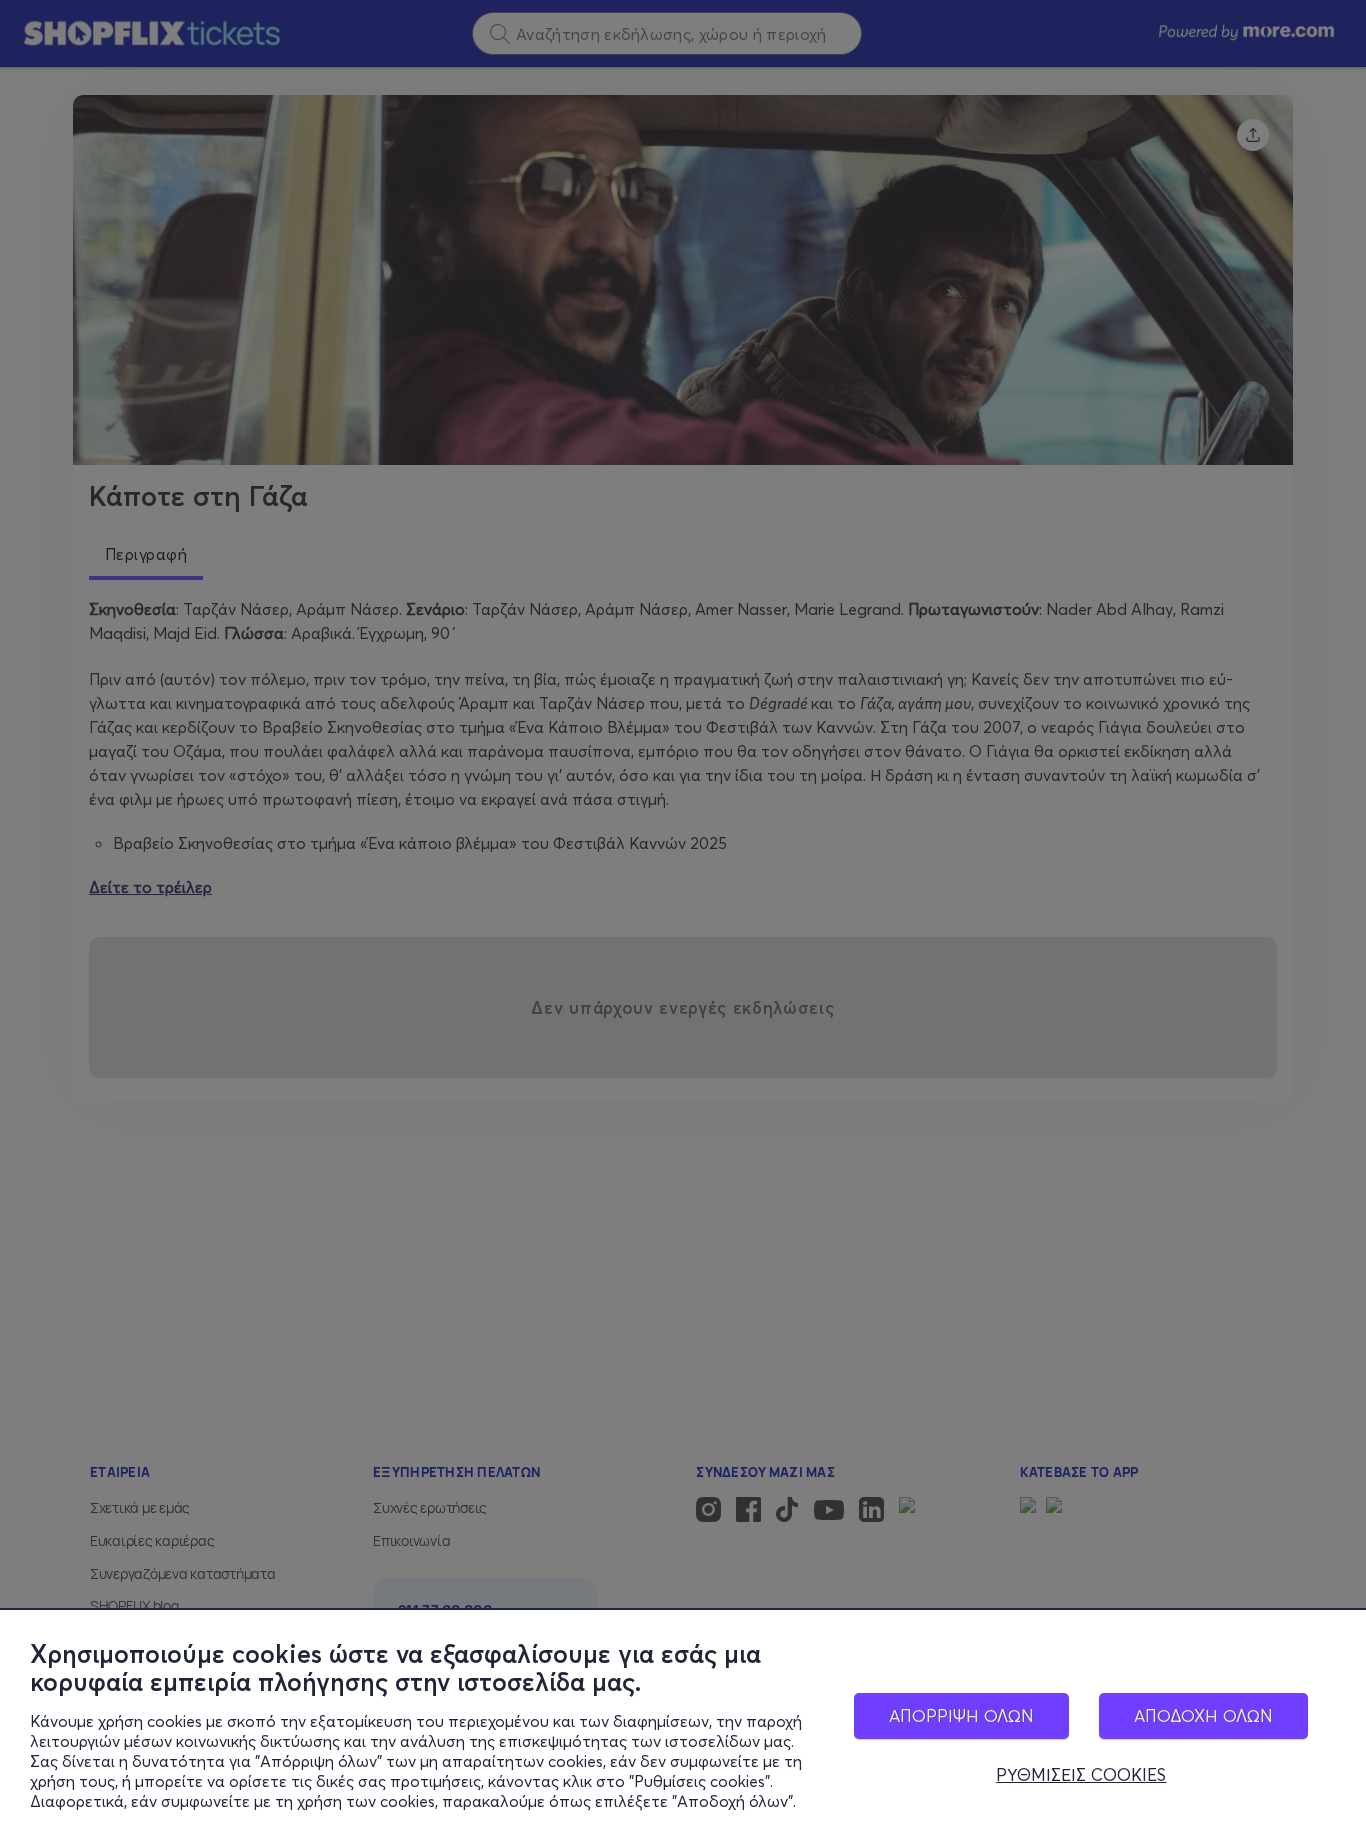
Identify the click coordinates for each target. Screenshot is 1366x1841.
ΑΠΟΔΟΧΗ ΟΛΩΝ (1203, 1715)
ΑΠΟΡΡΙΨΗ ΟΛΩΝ (961, 1715)
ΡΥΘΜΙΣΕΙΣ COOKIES (1081, 1775)
